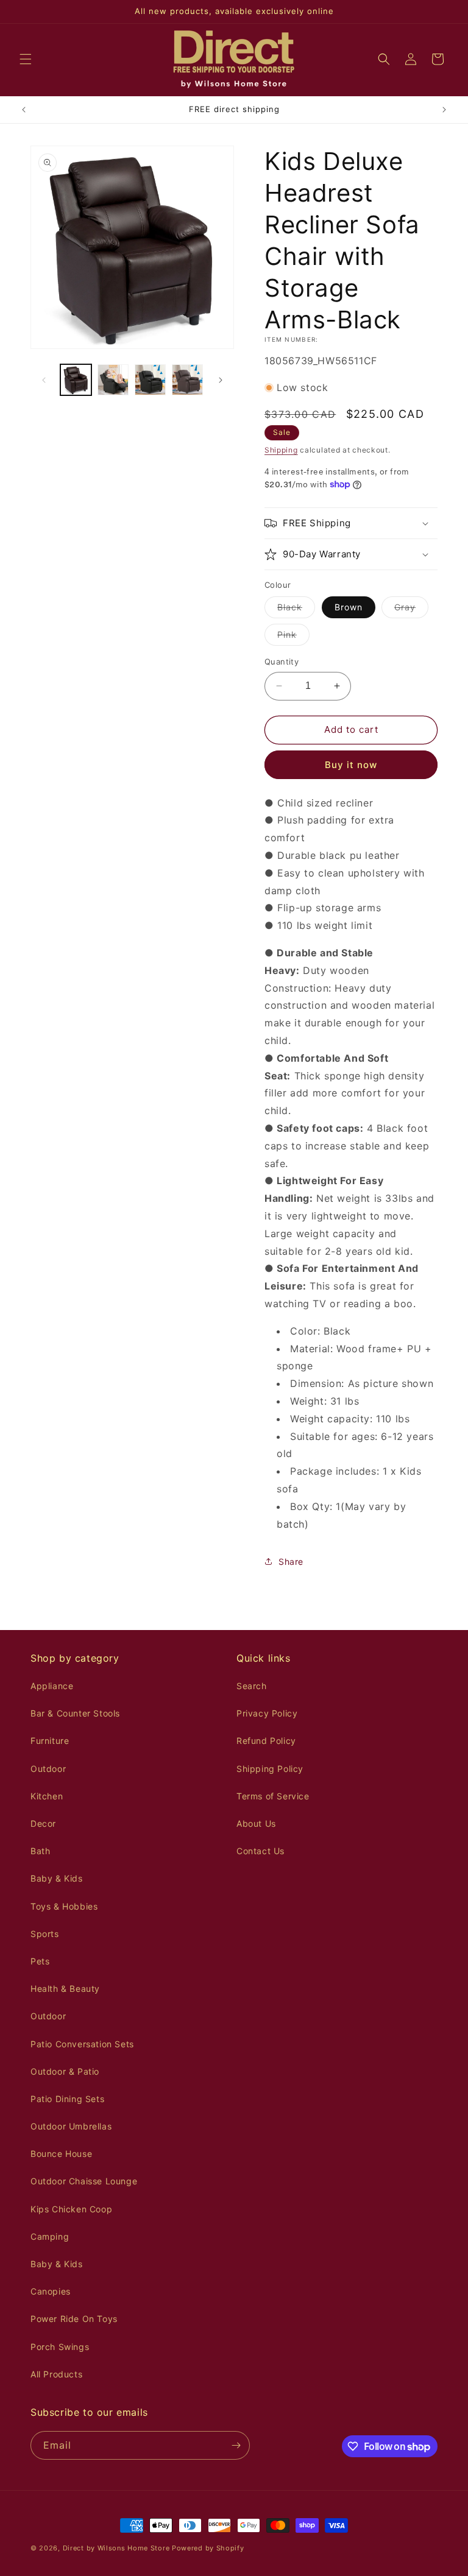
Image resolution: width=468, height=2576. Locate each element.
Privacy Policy (267, 1713)
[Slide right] (221, 380)
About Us (256, 1823)
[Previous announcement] (24, 110)
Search (252, 1686)
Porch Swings (60, 2347)
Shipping (281, 450)
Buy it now (351, 765)
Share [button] (291, 1561)
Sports (45, 1934)
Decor (43, 1823)
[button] (26, 59)
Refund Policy (266, 1741)
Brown (349, 607)
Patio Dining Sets (67, 2099)
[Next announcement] (444, 110)
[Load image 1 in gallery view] (76, 380)
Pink (293, 637)
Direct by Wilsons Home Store (116, 2548)
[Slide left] (44, 380)
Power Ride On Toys (74, 2319)
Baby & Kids (57, 1878)
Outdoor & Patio (65, 2071)
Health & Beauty (65, 1988)
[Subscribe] (236, 2445)
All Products (56, 2374)
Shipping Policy (270, 1769)
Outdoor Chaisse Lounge (84, 2181)
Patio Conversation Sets (82, 2044)
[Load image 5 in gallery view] (187, 380)
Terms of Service (273, 1796)
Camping (50, 2236)
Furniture (50, 1741)
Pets (40, 1961)
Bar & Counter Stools (75, 1713)
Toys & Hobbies (64, 1906)
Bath (40, 1851)
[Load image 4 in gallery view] (150, 380)
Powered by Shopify (208, 2548)
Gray (411, 610)
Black (296, 610)
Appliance (52, 1686)
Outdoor (48, 1769)
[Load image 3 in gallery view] (113, 380)
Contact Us (261, 1851)
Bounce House (61, 2154)
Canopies (51, 2291)
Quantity (282, 662)
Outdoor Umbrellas (71, 2126)
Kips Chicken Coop (71, 2209)
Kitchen (47, 1796)
